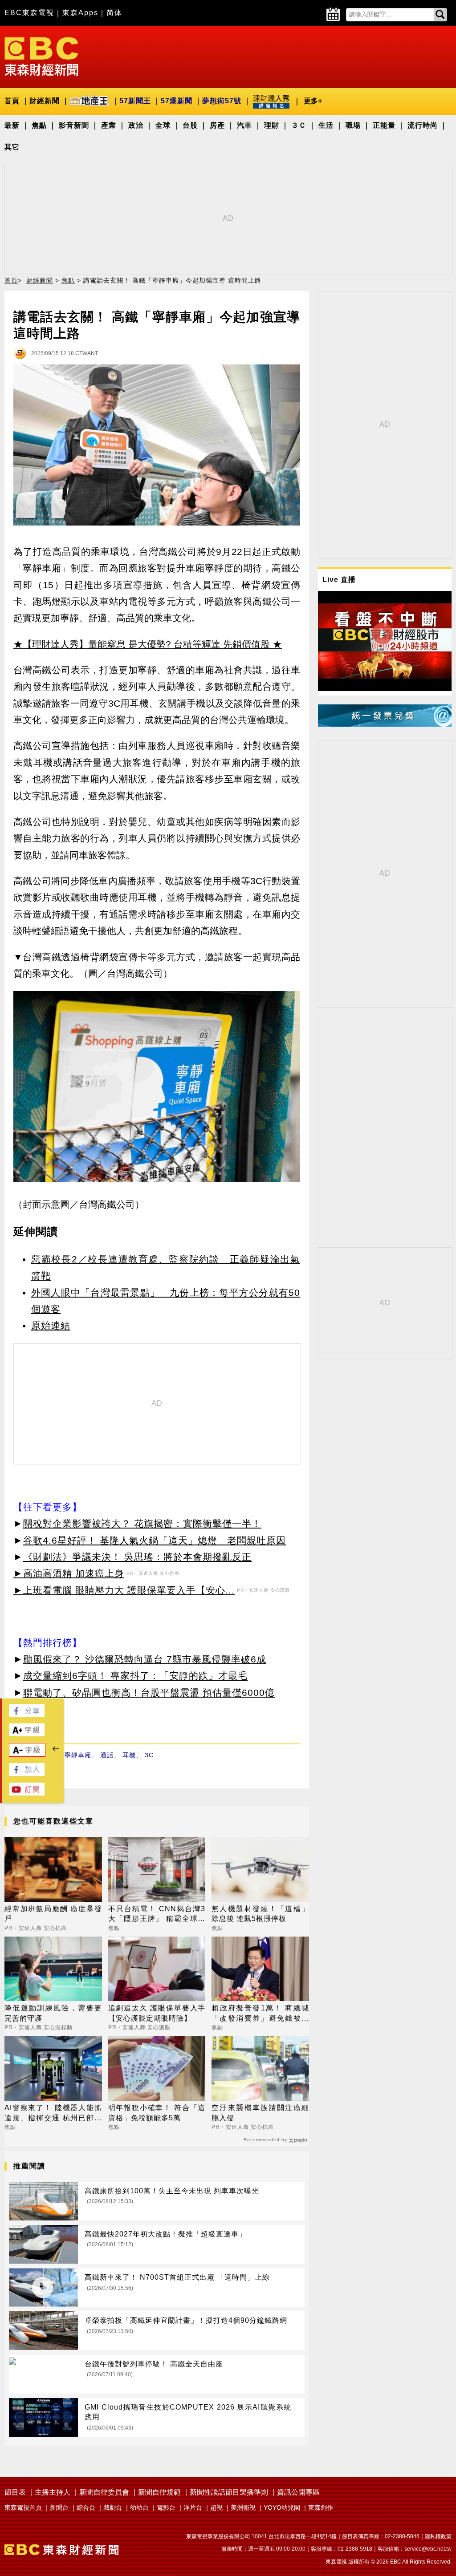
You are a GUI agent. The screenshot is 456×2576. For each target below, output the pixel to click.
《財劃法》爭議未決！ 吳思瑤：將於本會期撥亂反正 (137, 1557)
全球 (163, 125)
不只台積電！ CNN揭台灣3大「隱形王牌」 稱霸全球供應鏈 (157, 1915)
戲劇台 (113, 2507)
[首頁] (41, 56)
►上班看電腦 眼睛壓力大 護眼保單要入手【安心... (124, 1590)
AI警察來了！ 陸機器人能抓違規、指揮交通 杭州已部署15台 (53, 2113)
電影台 (166, 2507)
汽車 (244, 125)
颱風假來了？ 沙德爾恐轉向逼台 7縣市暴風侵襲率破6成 (145, 1659)
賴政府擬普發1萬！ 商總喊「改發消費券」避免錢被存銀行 (260, 2014)
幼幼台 (139, 2507)
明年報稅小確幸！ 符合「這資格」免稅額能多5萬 (157, 2113)
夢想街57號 (222, 101)
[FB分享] (27, 1715)
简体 (114, 13)
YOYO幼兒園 (282, 2507)
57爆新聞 (177, 101)
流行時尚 (423, 125)
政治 (136, 125)
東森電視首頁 (23, 2507)
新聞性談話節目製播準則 (229, 2492)
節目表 (15, 2492)
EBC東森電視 (29, 13)
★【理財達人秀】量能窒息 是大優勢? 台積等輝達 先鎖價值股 (142, 644)
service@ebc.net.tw (428, 2549)
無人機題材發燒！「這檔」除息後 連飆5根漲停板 (260, 1914)
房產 (217, 125)
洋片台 (193, 2507)
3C (149, 1755)
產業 (109, 125)
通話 (107, 1755)
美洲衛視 (243, 2507)
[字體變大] (27, 1734)
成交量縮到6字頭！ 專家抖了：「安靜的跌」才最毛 (135, 1676)
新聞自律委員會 (104, 2492)
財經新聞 (45, 101)
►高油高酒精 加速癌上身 (69, 1573)
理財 (272, 125)
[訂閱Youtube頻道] (27, 1793)
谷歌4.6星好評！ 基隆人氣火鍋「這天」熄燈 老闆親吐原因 (155, 1540)
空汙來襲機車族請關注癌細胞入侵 (260, 2113)
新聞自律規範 (159, 2492)
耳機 (129, 1755)
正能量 (384, 125)
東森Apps (80, 13)
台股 (190, 125)
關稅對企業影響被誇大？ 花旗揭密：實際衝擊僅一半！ (142, 1523)
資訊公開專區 (298, 2492)
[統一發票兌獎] (385, 724)
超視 (216, 2507)
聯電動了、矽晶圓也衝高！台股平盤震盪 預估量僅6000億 (149, 1692)
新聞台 (59, 2507)
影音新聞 (74, 125)
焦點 (39, 125)
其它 (12, 147)
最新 (12, 125)
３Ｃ (299, 125)
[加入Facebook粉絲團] (27, 1773)
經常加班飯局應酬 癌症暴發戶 (53, 1914)
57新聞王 (135, 101)
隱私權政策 (438, 2536)
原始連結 (51, 1325)
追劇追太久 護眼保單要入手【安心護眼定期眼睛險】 (157, 2013)
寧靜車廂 (78, 1755)
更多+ (313, 101)
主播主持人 (53, 2492)
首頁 (12, 101)
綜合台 (86, 2507)
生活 (326, 125)
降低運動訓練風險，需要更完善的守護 (53, 2013)
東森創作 (321, 2507)
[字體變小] (27, 1754)
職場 (353, 125)
